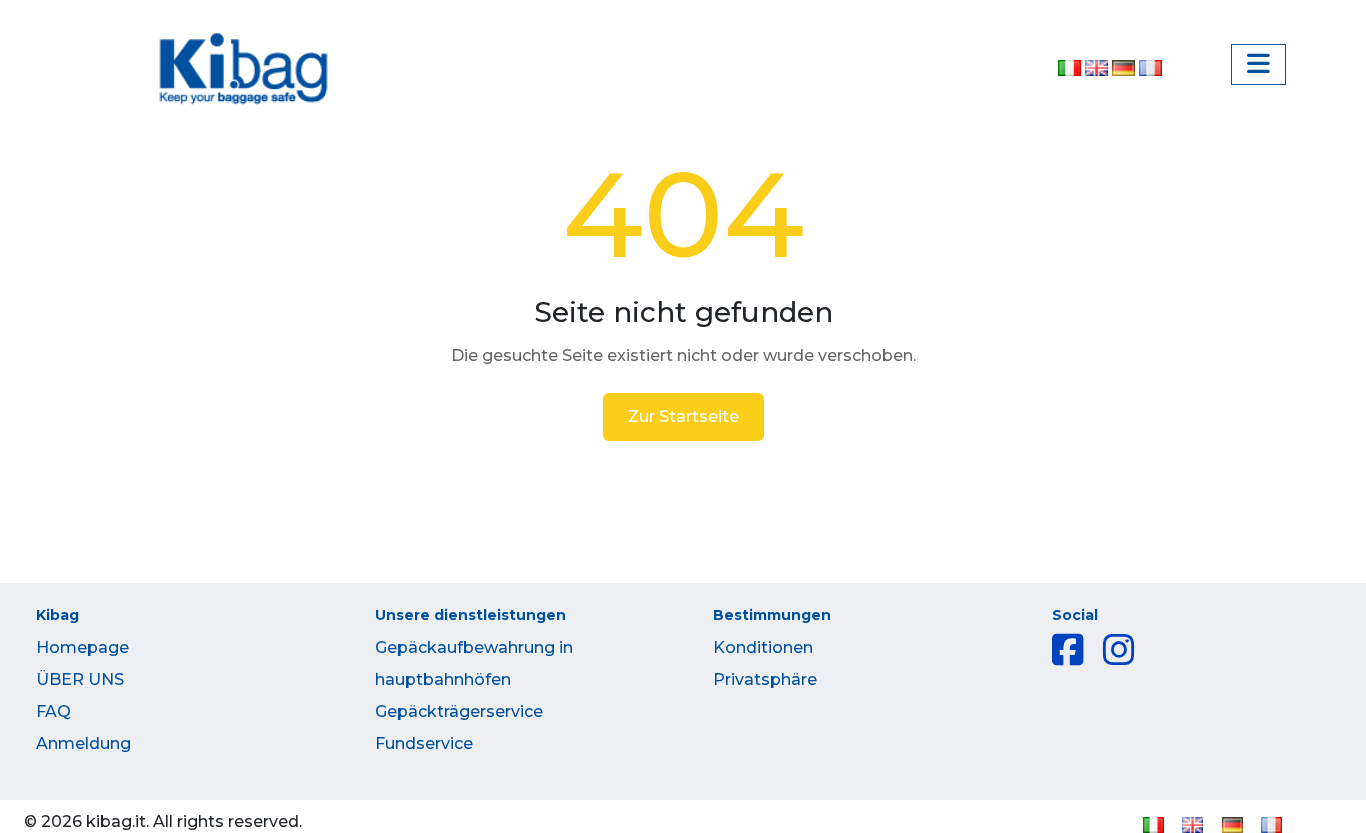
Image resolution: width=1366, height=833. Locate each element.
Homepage (82, 647)
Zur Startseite (683, 416)
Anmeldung (83, 743)
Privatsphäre (765, 679)
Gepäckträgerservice (459, 711)
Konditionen (763, 647)
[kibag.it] (243, 69)
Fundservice (424, 743)
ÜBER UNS (80, 679)
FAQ (53, 711)
